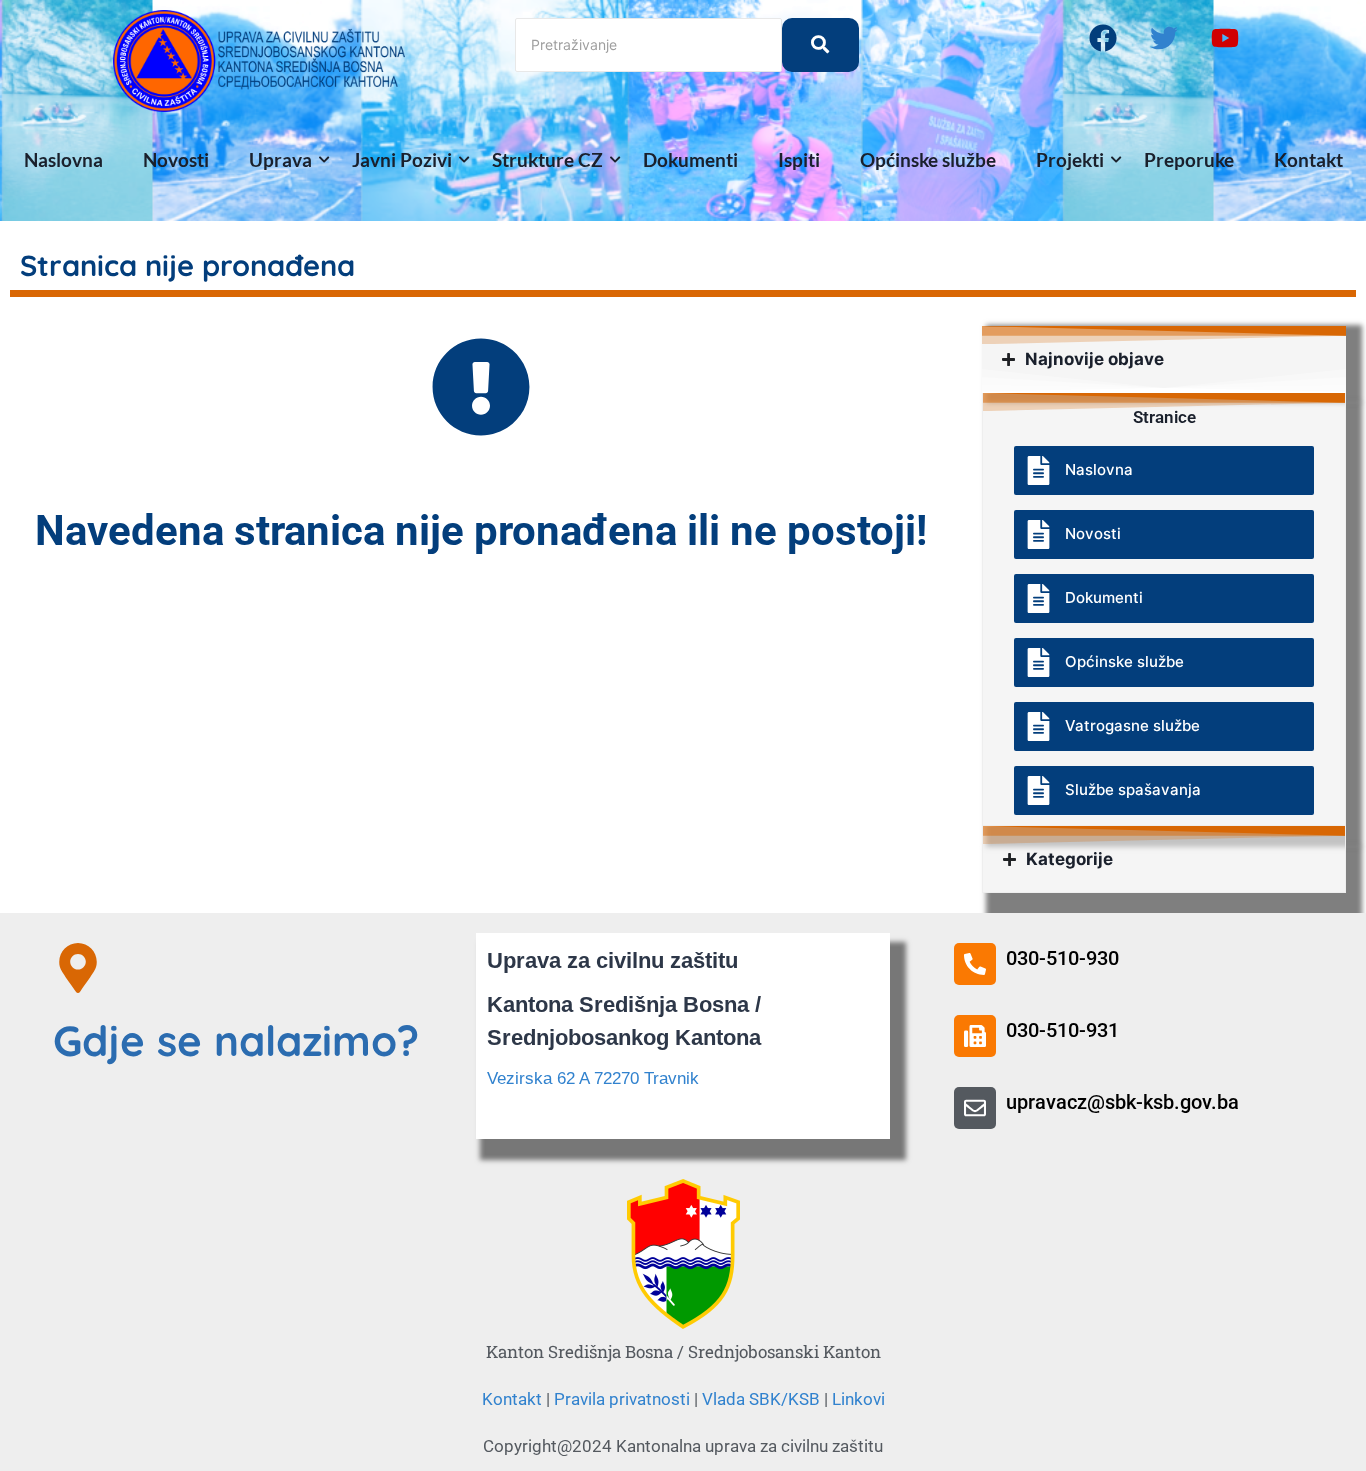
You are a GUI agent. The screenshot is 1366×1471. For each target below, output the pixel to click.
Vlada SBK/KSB (761, 1399)
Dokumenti (690, 159)
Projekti (1070, 159)
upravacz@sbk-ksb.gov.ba (1122, 1102)
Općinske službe (928, 159)
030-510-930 (1062, 958)
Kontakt (1308, 159)
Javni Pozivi (402, 159)
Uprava (280, 159)
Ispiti (799, 159)
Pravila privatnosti (622, 1399)
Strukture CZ (547, 159)
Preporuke (1189, 159)
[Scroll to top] (1276, 1181)
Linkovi (858, 1399)
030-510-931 (1062, 1030)
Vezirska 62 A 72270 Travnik (593, 1078)
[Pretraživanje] (820, 45)
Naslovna (63, 159)
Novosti (176, 159)
